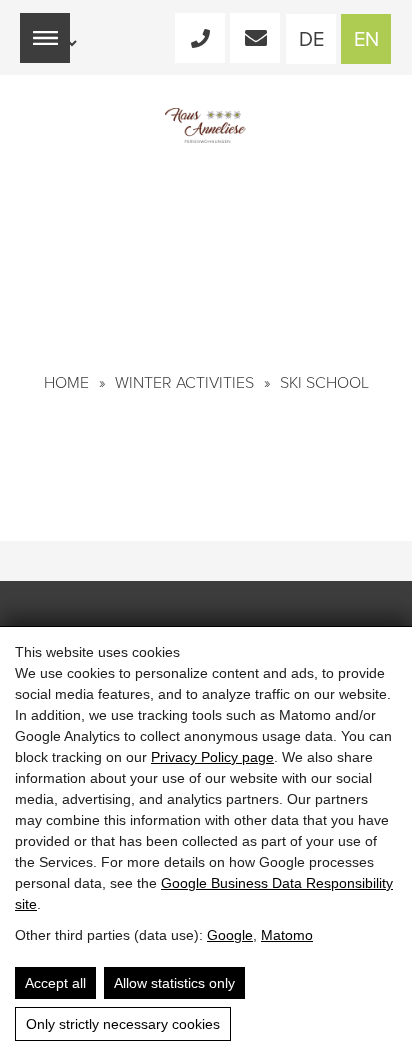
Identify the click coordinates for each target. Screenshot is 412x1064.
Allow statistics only (174, 983)
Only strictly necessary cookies (123, 1024)
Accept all (55, 983)
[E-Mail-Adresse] (255, 38)
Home (66, 383)
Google (230, 935)
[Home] (206, 125)
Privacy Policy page (212, 757)
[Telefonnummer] (200, 38)
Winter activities (184, 383)
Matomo (287, 935)
